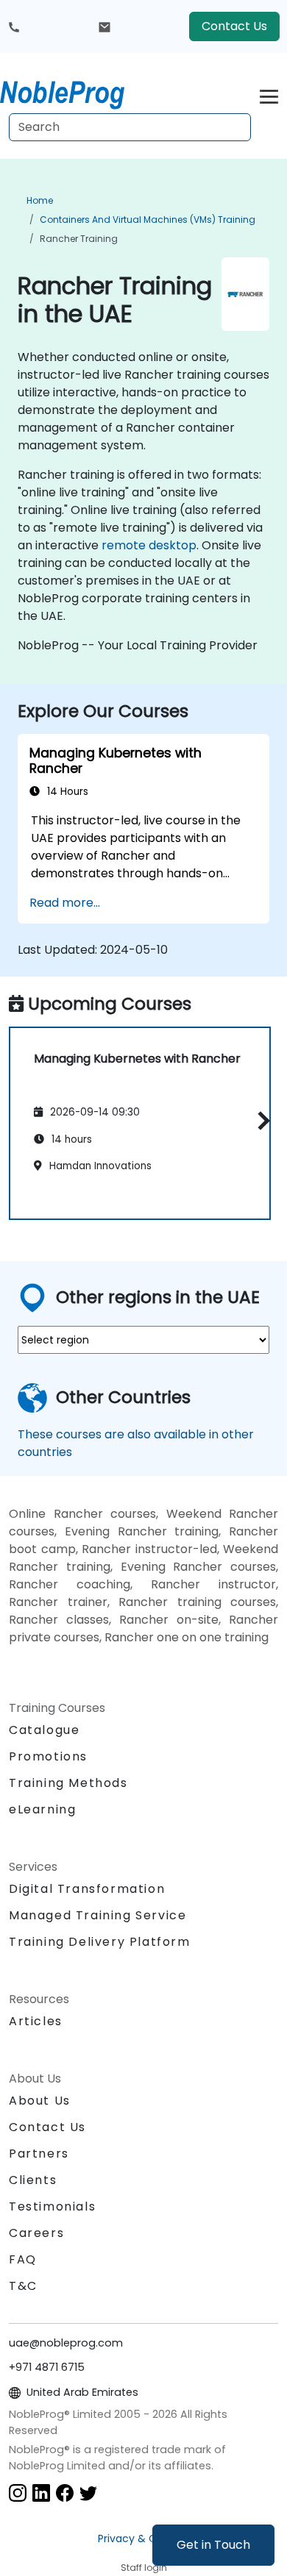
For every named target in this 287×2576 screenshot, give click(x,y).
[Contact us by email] (104, 26)
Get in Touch (213, 2545)
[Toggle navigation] (269, 94)
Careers (36, 2233)
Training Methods (68, 1783)
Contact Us (234, 26)
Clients (33, 2180)
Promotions (48, 1756)
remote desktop (149, 545)
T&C (23, 2286)
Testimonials (52, 2206)
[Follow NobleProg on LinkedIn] (41, 2493)
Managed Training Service (98, 1915)
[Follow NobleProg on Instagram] (18, 2493)
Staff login (144, 2568)
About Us (40, 2101)
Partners (39, 2154)
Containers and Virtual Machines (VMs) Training (148, 220)
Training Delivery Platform (100, 1942)
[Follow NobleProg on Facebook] (65, 2493)
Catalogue (44, 1730)
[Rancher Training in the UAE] (76, 92)
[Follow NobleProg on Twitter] (88, 2493)
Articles (36, 2021)
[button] (260, 1121)
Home (40, 200)
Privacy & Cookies (143, 2538)
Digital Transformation (87, 1889)
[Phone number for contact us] (14, 26)
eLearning (42, 1809)
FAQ (23, 2259)
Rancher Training (79, 239)
